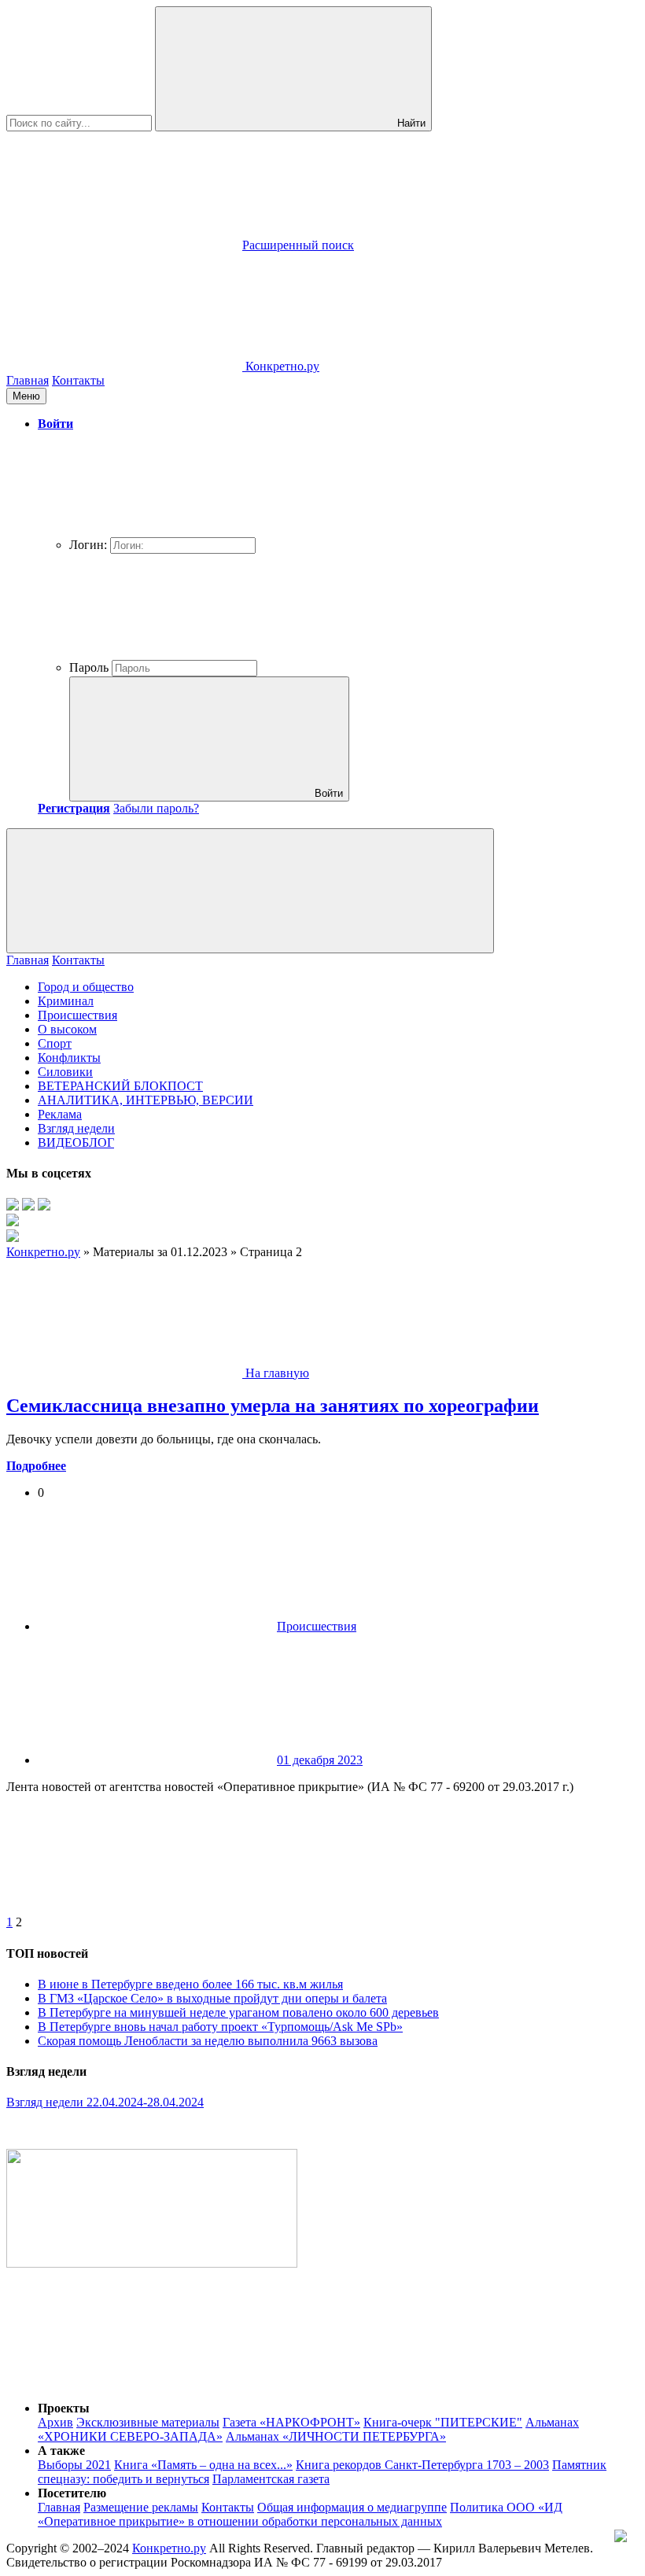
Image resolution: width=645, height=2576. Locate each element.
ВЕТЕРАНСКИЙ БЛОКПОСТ (120, 1086)
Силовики (65, 1072)
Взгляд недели (76, 1128)
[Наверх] (124, 2381)
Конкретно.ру (169, 2548)
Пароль (89, 667)
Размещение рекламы (141, 2507)
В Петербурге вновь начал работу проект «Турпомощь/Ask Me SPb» (220, 2027)
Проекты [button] (64, 2408)
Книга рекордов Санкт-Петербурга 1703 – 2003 (422, 2465)
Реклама (60, 1114)
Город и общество (86, 987)
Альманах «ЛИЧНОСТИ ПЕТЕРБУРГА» (336, 2436)
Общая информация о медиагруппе (352, 2507)
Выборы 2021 (74, 2465)
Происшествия (77, 1015)
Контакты (78, 380)
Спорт (55, 1043)
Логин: (88, 545)
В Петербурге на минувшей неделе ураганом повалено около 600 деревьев (238, 2012)
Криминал (66, 1001)
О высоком (67, 1029)
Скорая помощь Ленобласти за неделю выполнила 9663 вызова (208, 2041)
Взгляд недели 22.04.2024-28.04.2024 (105, 2102)
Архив (55, 2422)
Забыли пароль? (156, 808)
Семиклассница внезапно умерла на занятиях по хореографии (273, 1406)
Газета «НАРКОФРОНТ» (291, 2422)
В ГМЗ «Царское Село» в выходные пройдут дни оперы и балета (212, 1998)
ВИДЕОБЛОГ (76, 1142)
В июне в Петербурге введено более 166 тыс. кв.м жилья (190, 1984)
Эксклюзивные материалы (148, 2422)
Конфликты (69, 1058)
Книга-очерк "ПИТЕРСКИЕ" (443, 2422)
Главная (28, 380)
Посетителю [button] (72, 2493)
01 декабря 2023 (320, 1760)
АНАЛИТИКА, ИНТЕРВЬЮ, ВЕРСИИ (146, 1100)
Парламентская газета (271, 2479)
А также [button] (61, 2451)
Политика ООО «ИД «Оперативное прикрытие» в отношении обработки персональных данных (300, 2514)
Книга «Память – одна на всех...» (203, 2465)
